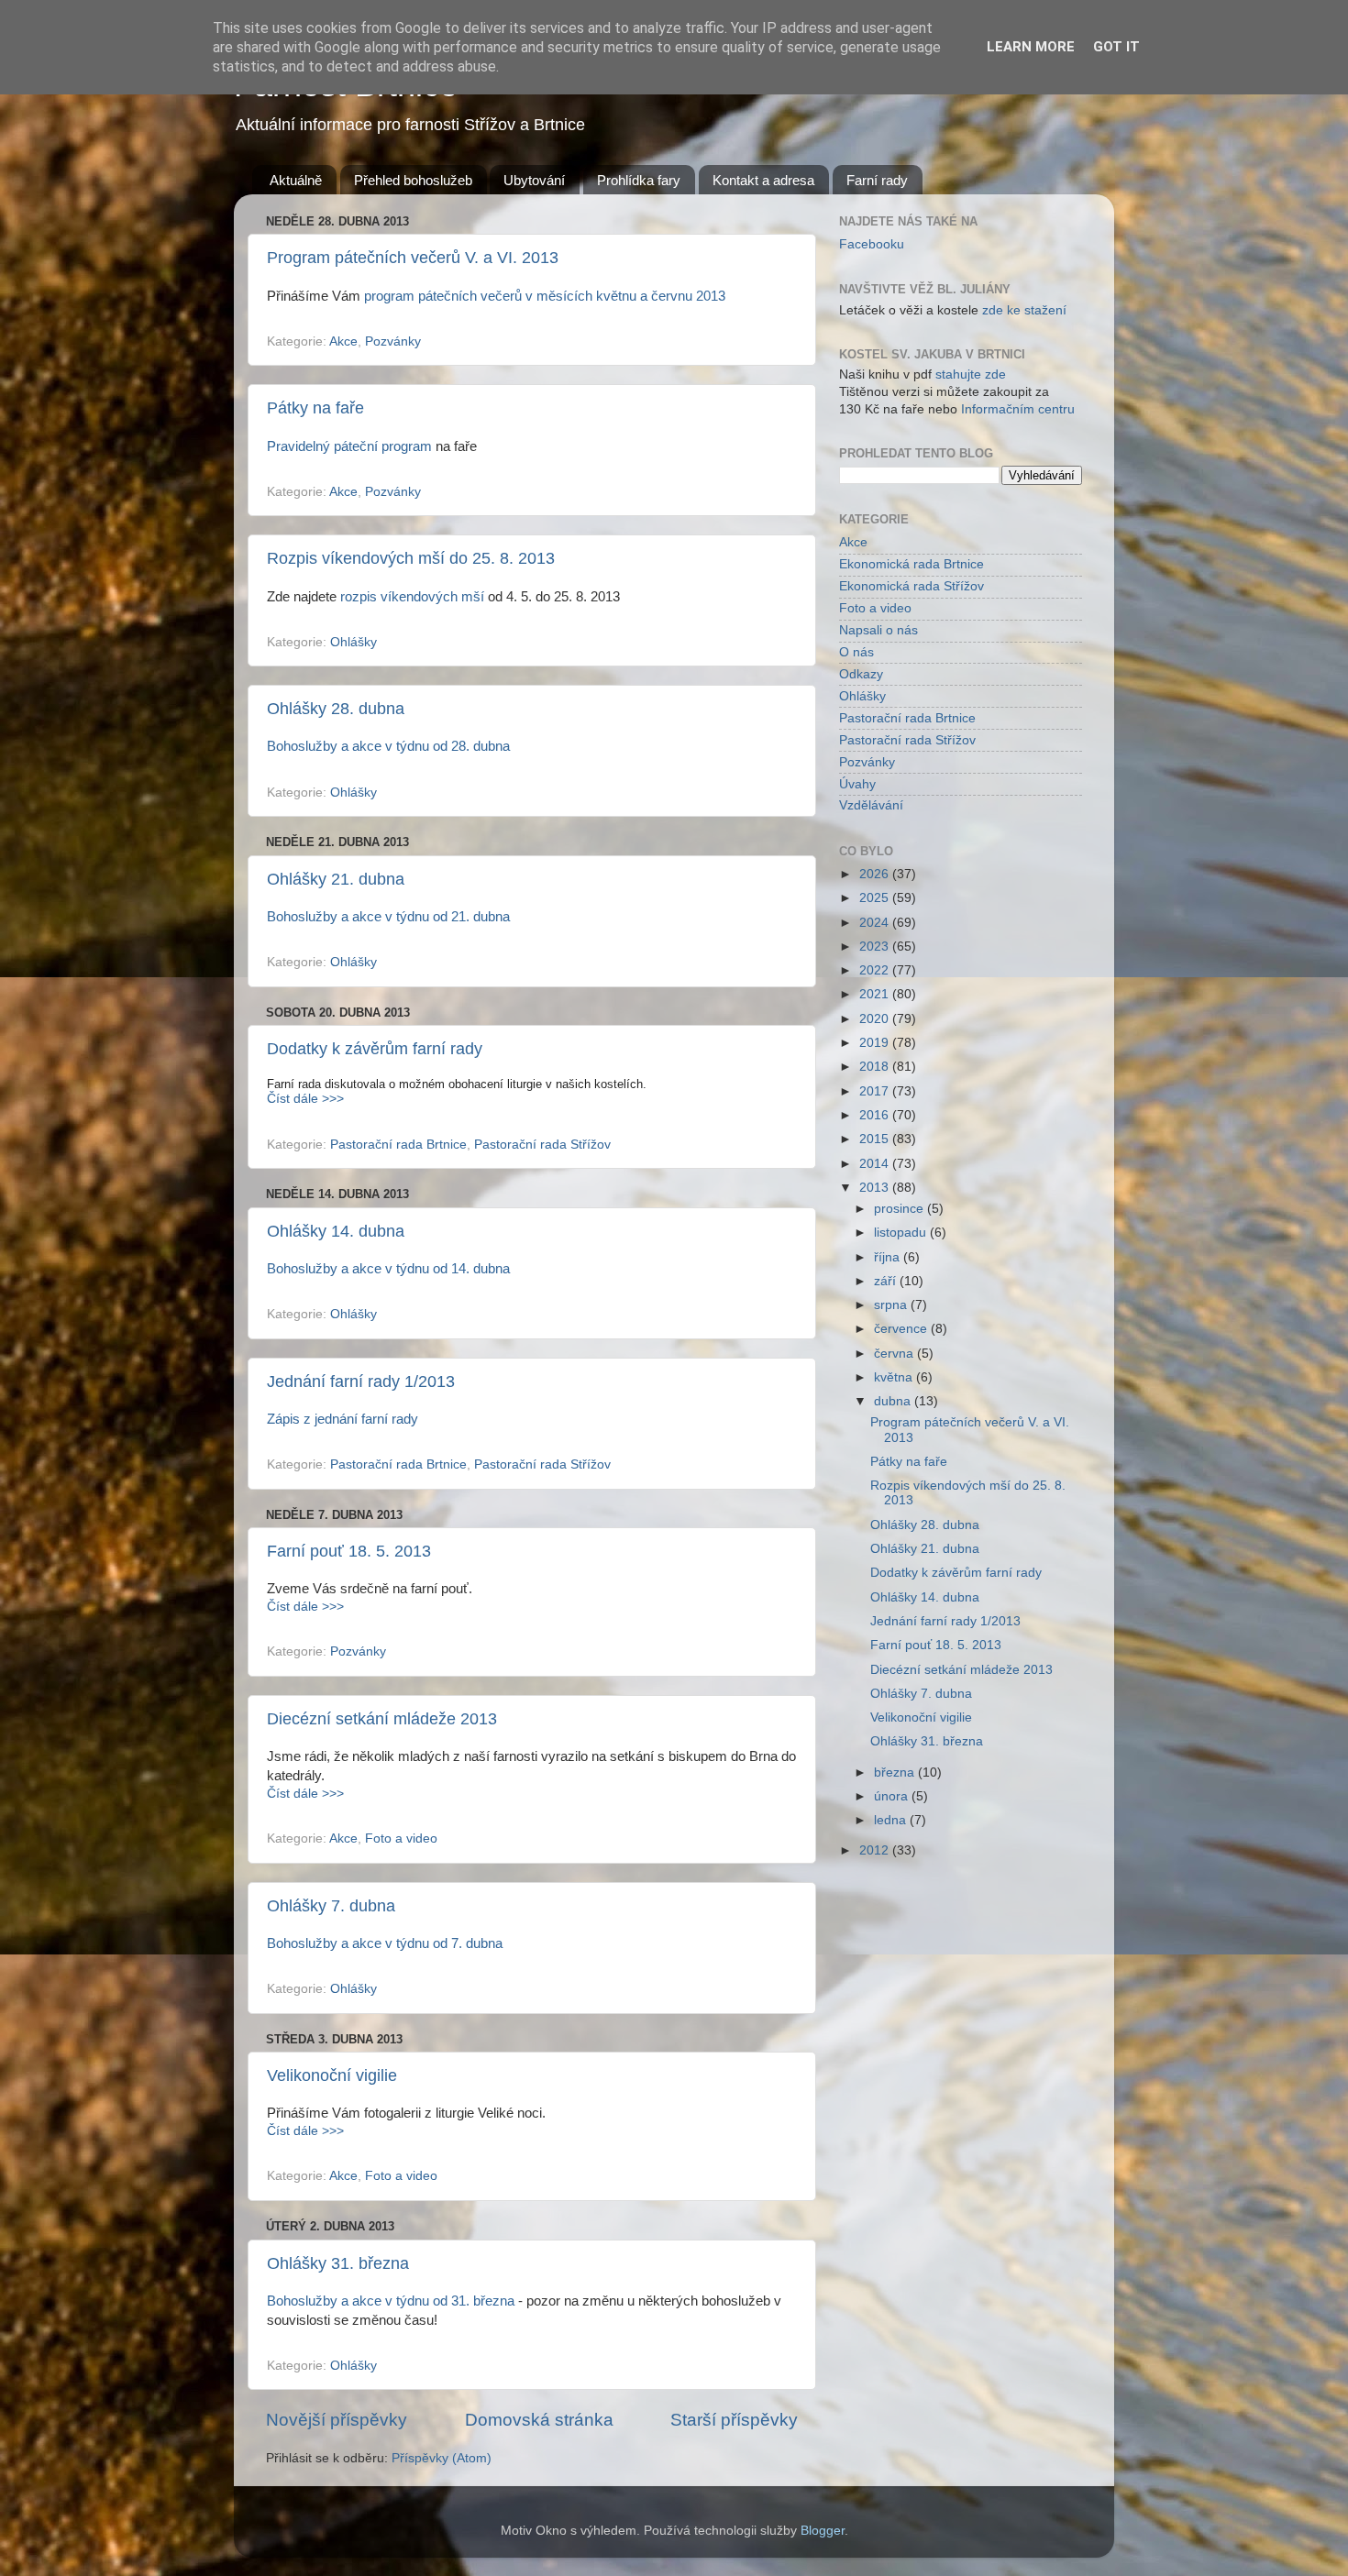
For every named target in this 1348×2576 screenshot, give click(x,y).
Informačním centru (1018, 409)
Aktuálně (296, 180)
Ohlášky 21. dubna (336, 879)
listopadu (902, 1233)
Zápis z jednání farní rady (343, 1419)
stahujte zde (971, 374)
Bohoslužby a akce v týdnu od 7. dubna (385, 1943)
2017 (876, 1091)
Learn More (1031, 47)
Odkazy (861, 674)
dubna (894, 1401)
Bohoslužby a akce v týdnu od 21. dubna (388, 917)
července (902, 1329)
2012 (876, 1850)
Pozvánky (393, 341)
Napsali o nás (878, 630)
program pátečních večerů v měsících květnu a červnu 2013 (545, 296)
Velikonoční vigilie (332, 2075)
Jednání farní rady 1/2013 (361, 1382)
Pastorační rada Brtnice (398, 1145)
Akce (343, 341)
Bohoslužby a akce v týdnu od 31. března (391, 2301)
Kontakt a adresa (763, 180)
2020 (876, 1019)
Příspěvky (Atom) (442, 2458)
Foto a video (401, 1838)
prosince (901, 1209)
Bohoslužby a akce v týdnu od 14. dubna (388, 1269)
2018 (876, 1067)
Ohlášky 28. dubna (336, 709)
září (887, 1281)
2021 (876, 994)
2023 (876, 947)
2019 (876, 1043)
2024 (876, 923)
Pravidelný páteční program (349, 446)
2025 (876, 898)
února (893, 1796)
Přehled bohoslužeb (413, 180)
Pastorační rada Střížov (542, 1145)
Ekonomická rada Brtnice (912, 564)
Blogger (823, 2531)
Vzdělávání (871, 805)
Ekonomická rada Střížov (912, 586)
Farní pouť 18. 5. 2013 (349, 1551)
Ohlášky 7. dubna (331, 1906)
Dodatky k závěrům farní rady (375, 1049)
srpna (892, 1305)
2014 (876, 1164)
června (895, 1354)
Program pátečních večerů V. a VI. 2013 (413, 258)
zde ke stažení (1024, 310)
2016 (876, 1115)
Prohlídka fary (639, 180)
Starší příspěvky (734, 2420)
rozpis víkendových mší (412, 597)
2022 (876, 970)
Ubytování (534, 180)
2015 (876, 1139)
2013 (876, 1188)
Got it (1116, 47)
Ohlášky (354, 642)
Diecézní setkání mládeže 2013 (382, 1719)
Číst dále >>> (305, 1099)
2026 (876, 874)
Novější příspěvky (337, 2420)
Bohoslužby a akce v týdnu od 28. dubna (388, 746)
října (889, 1257)
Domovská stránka (539, 2420)
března (896, 1772)
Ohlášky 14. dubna (336, 1231)
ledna (892, 1820)
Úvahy (857, 784)
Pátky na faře (315, 408)
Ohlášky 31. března (338, 2263)
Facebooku (872, 244)
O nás (856, 652)
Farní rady (877, 180)
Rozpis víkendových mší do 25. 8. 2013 (411, 558)
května (895, 1377)
